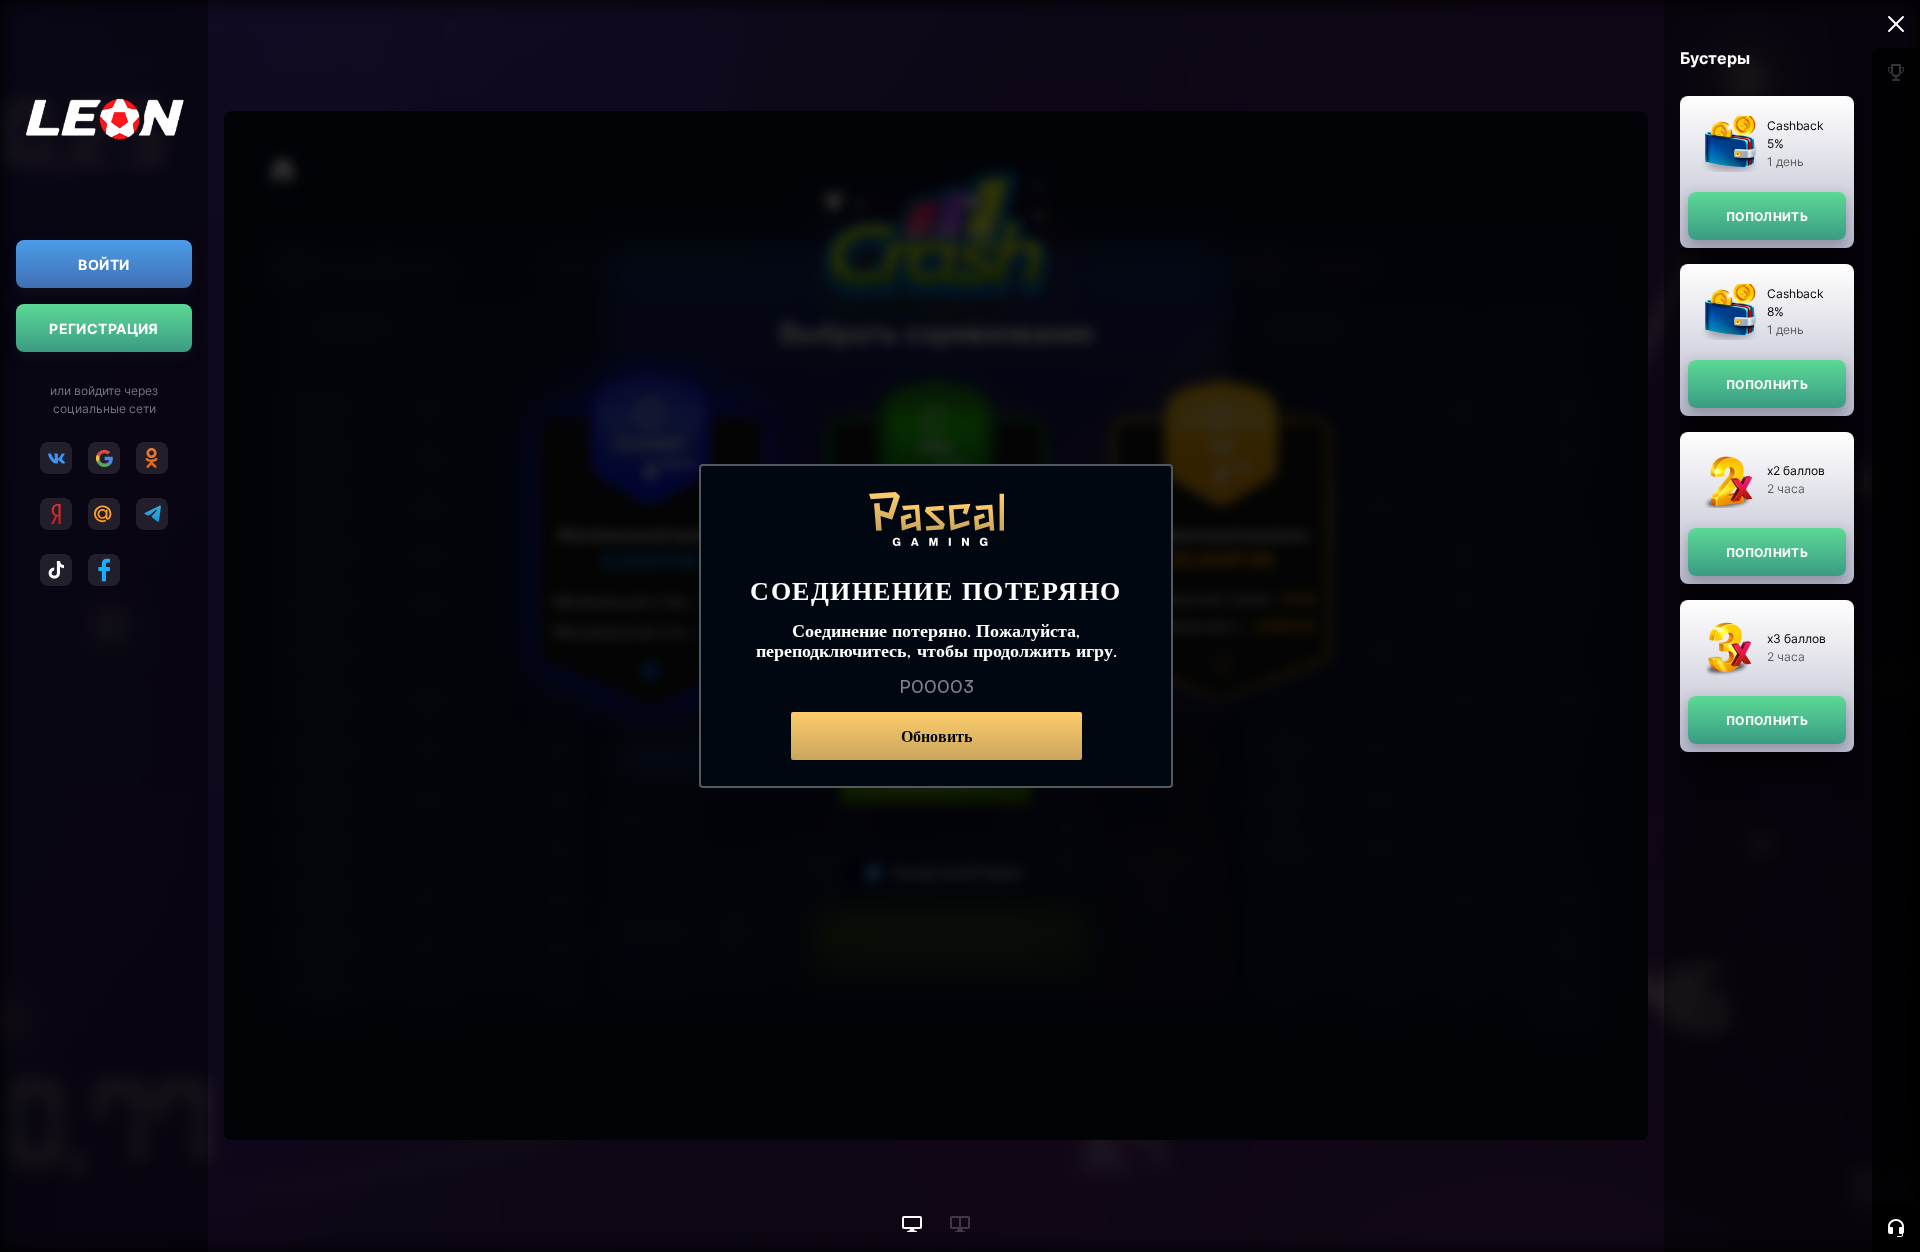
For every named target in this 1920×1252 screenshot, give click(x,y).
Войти (103, 264)
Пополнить (1767, 216)
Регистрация (104, 328)
